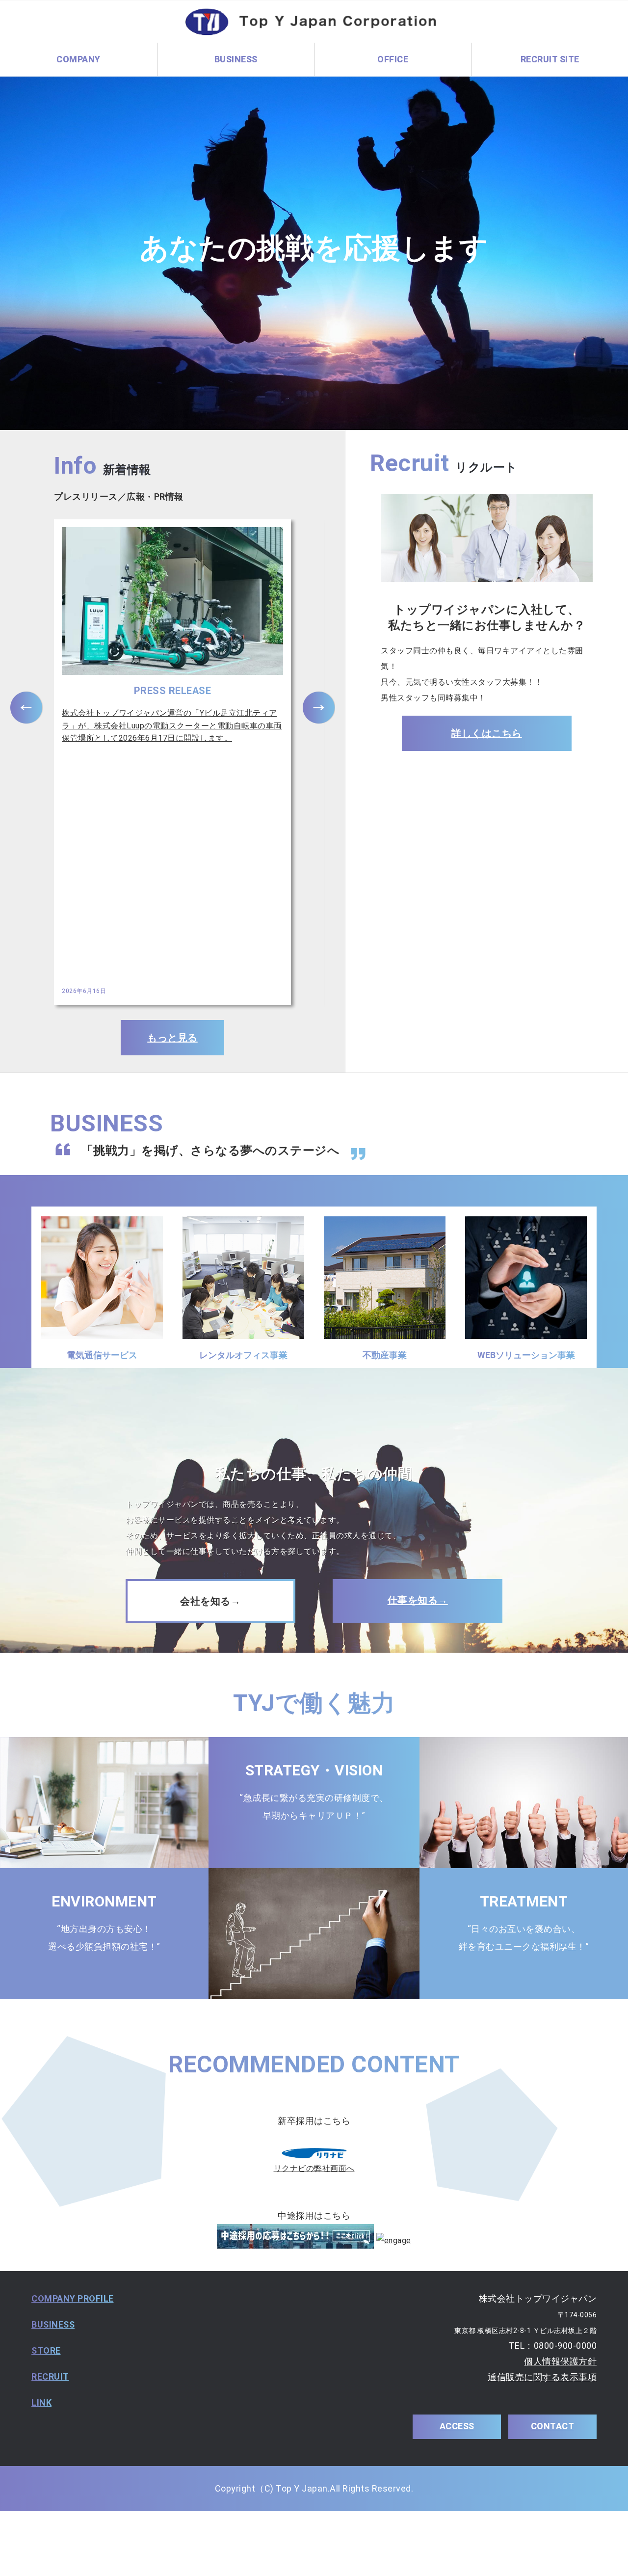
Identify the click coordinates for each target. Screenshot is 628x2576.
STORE (46, 2350)
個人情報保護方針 (560, 2361)
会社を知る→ (210, 1601)
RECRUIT (50, 2376)
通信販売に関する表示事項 (542, 2377)
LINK (41, 2402)
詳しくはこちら (487, 733)
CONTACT (553, 2426)
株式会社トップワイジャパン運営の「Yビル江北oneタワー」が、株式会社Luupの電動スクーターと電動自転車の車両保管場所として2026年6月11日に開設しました (172, 725)
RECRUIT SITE (550, 59)
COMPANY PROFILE (73, 2298)
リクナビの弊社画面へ (314, 2168)
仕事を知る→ (418, 1600)
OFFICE (393, 59)
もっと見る (172, 1038)
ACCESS (457, 2426)
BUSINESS (53, 2324)
